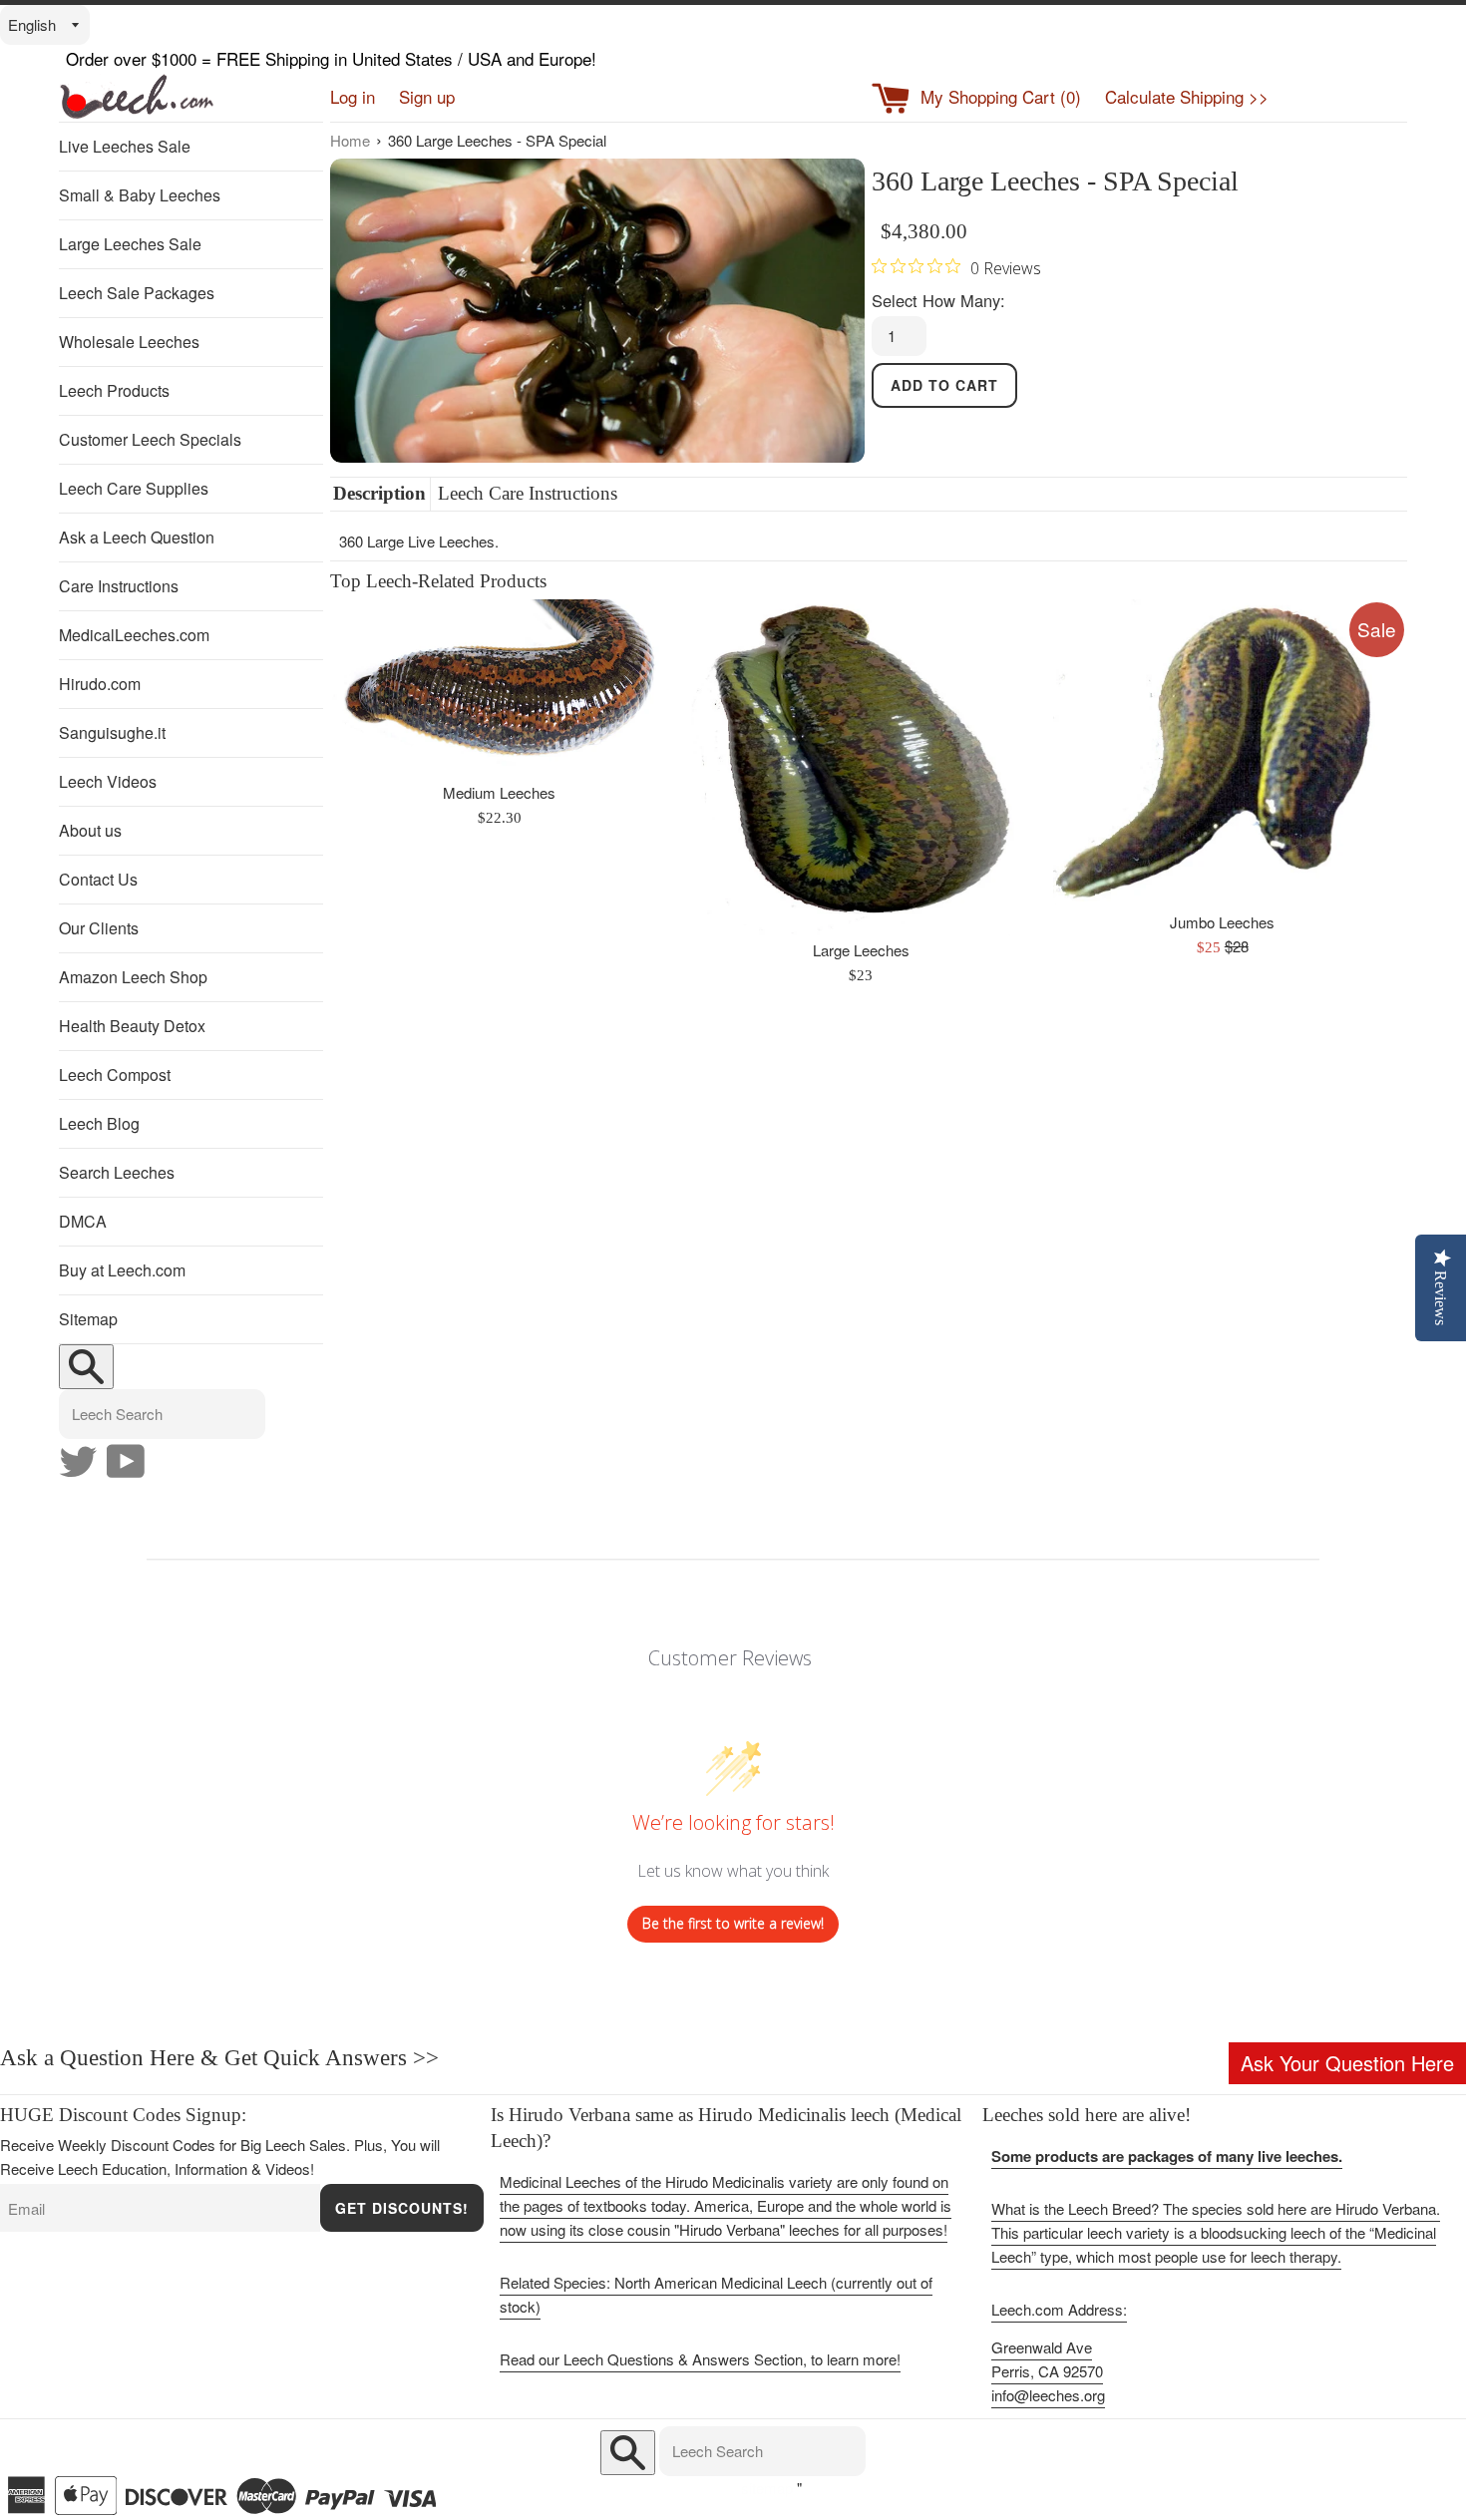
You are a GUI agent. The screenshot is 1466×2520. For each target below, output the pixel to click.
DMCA (83, 1221)
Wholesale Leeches (129, 342)
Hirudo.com (100, 684)
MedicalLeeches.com (134, 635)
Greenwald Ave (1042, 2347)
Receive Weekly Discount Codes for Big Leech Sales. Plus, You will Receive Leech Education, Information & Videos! (220, 2157)
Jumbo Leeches (1222, 922)
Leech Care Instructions (528, 493)
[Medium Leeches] (500, 689)
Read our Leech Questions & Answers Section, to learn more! (700, 2359)
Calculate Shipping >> (1187, 96)
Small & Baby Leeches (140, 195)
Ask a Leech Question (137, 537)
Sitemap (88, 1319)
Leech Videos (108, 781)
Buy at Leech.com (122, 1270)
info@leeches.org (1048, 2395)
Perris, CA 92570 (1047, 2371)
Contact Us (98, 879)
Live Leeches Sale (125, 146)
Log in (353, 96)
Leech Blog (99, 1123)
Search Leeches (117, 1172)
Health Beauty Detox (132, 1026)
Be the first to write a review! (733, 1923)
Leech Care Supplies (134, 488)
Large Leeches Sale (130, 244)
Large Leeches (861, 950)
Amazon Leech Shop (133, 977)
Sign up (427, 96)
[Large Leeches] (861, 767)
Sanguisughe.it (112, 732)
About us (90, 830)
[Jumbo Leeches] (1223, 754)
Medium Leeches (499, 792)
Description (379, 493)
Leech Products (114, 390)
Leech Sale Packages (137, 293)
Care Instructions (119, 586)
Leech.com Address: (1059, 2309)
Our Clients (99, 928)
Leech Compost (115, 1075)
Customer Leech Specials (150, 439)
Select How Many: (938, 300)
